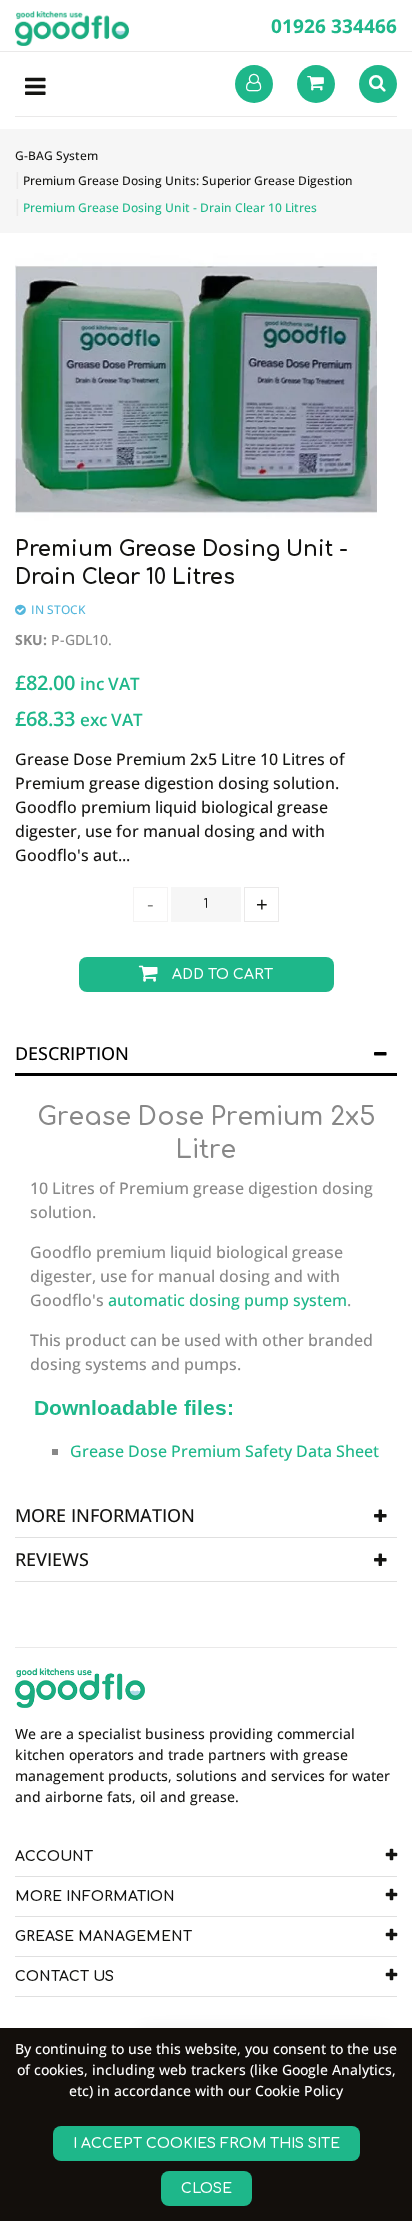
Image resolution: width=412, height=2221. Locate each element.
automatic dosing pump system (227, 1300)
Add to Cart (220, 974)
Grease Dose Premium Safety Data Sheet (224, 1451)
